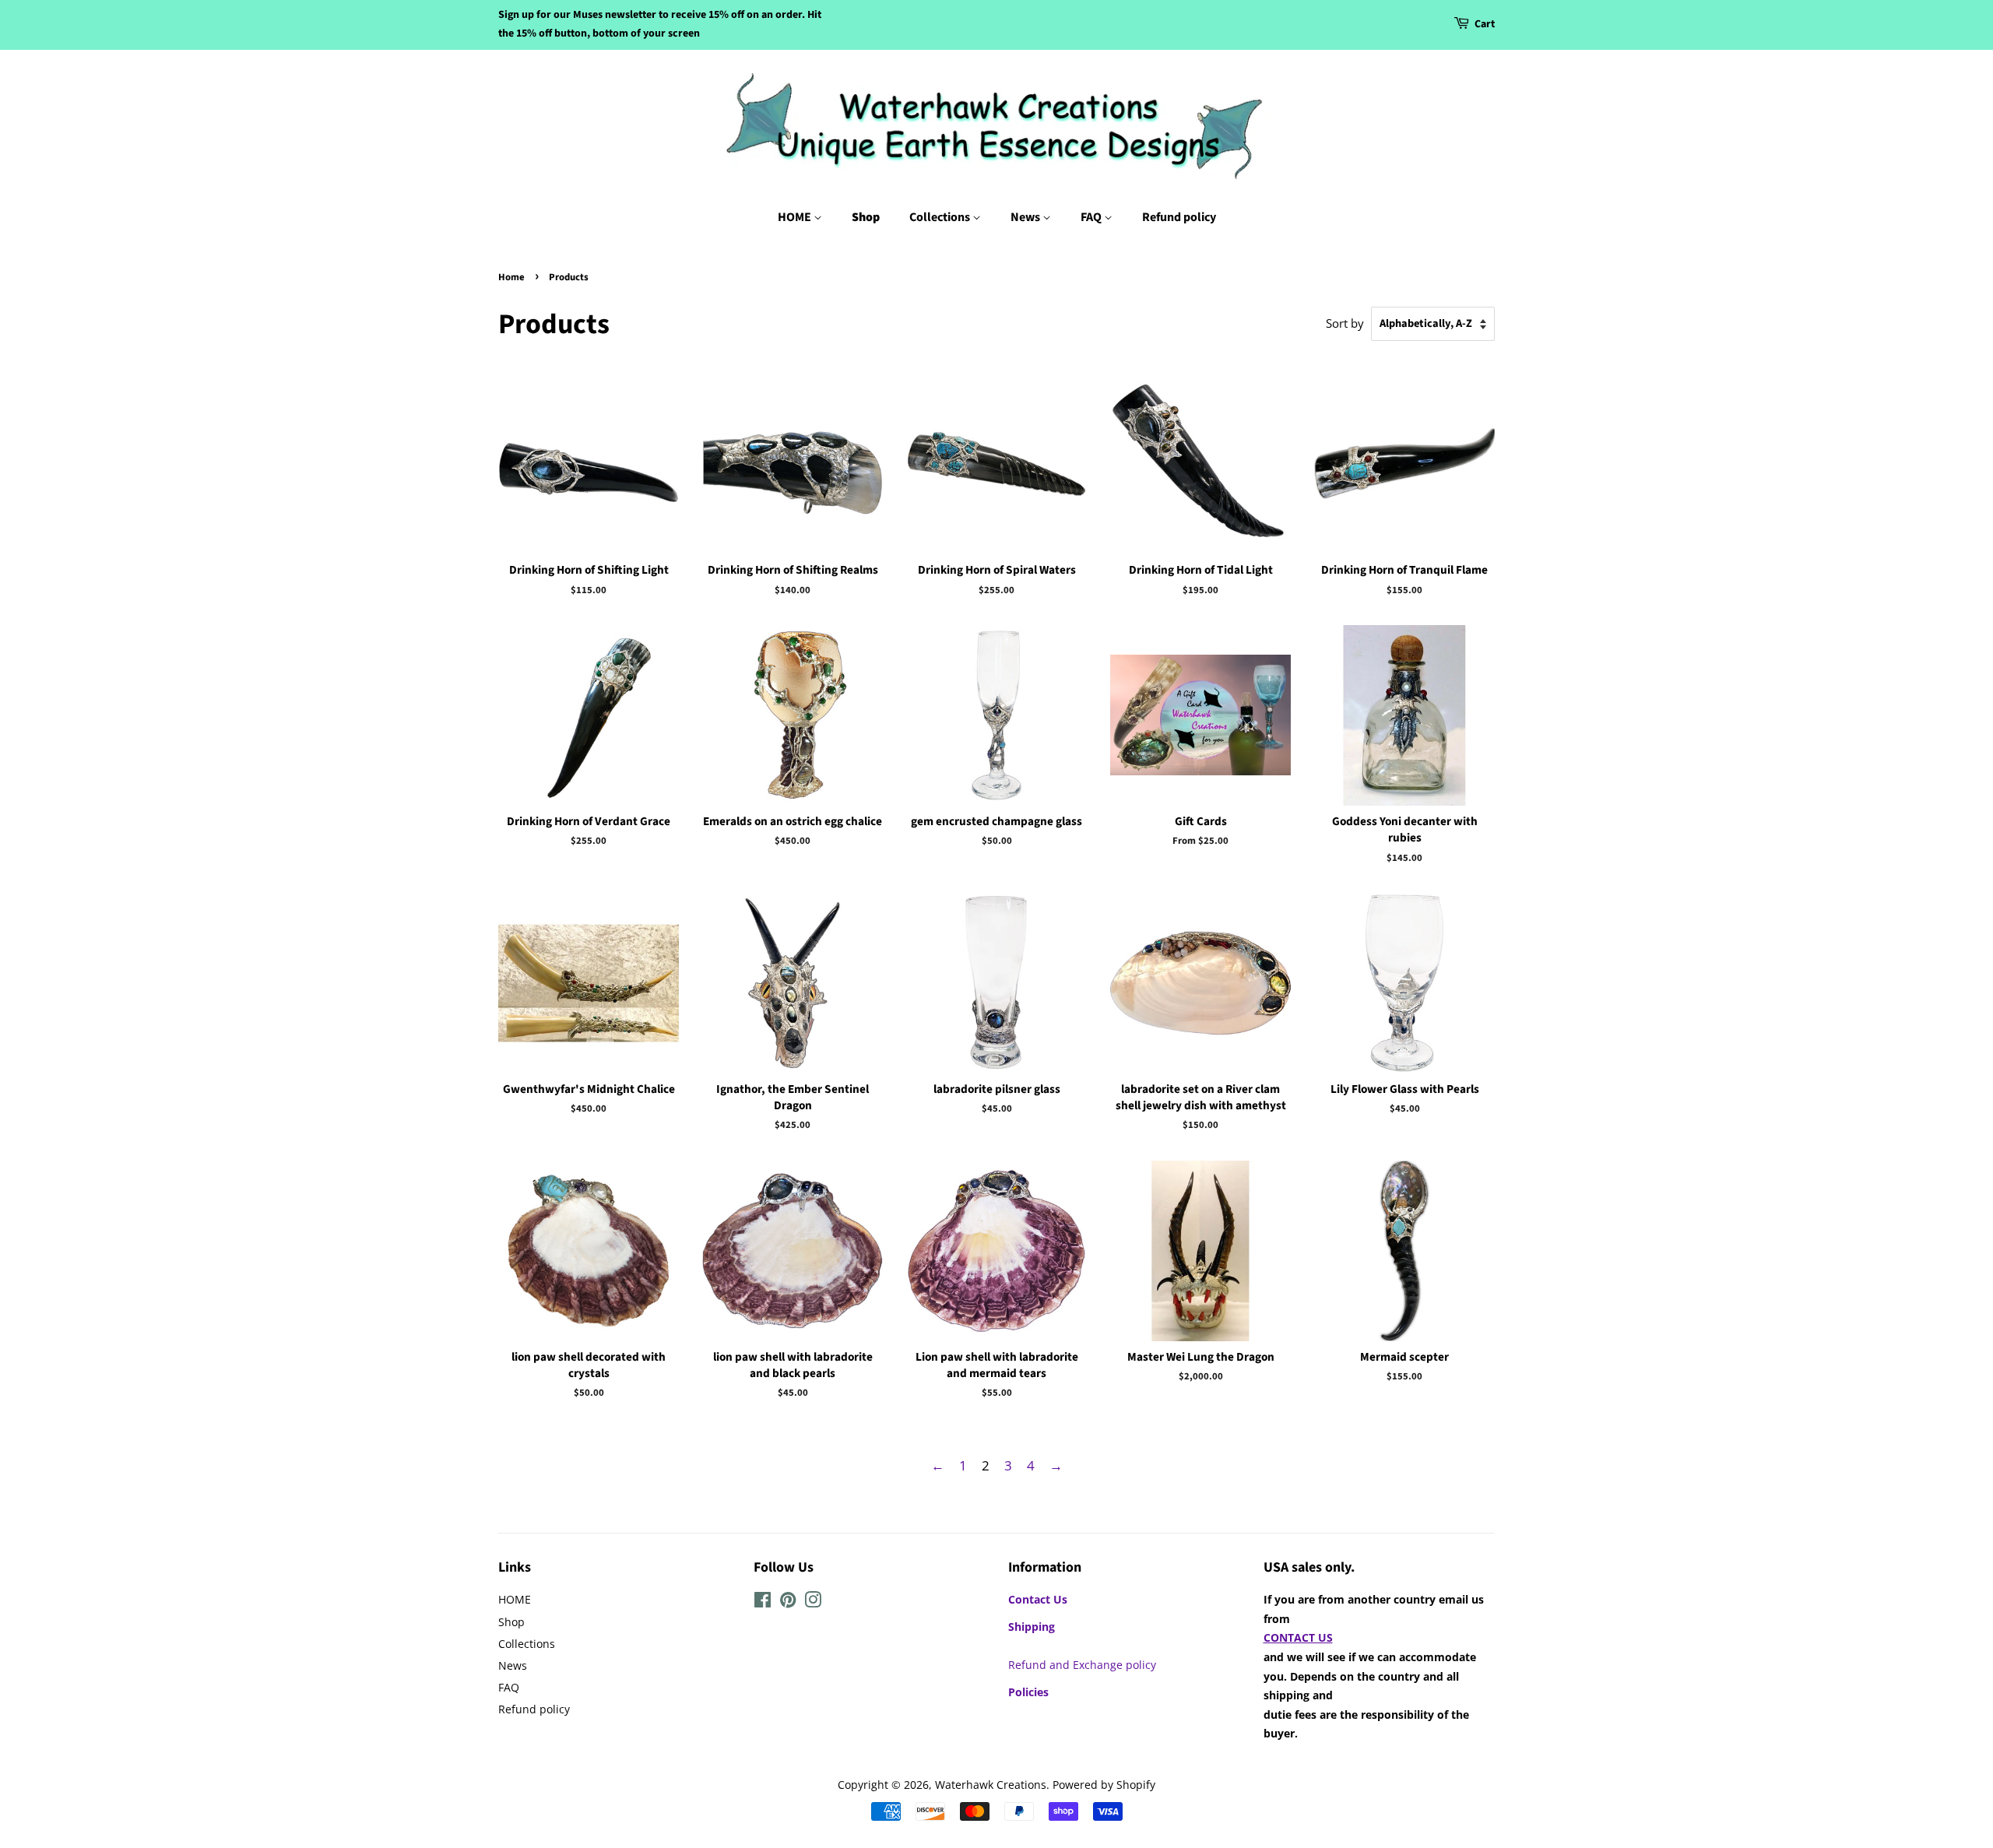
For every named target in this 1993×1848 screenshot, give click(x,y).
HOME (796, 217)
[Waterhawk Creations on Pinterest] (788, 1602)
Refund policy (1179, 217)
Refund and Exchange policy (1082, 1665)
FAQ (1092, 217)
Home (511, 277)
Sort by (1345, 323)
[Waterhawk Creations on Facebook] (763, 1602)
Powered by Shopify (1104, 1785)
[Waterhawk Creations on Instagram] (813, 1602)
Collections (941, 217)
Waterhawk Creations (991, 1785)
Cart (1485, 24)
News (1026, 217)
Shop (866, 217)
